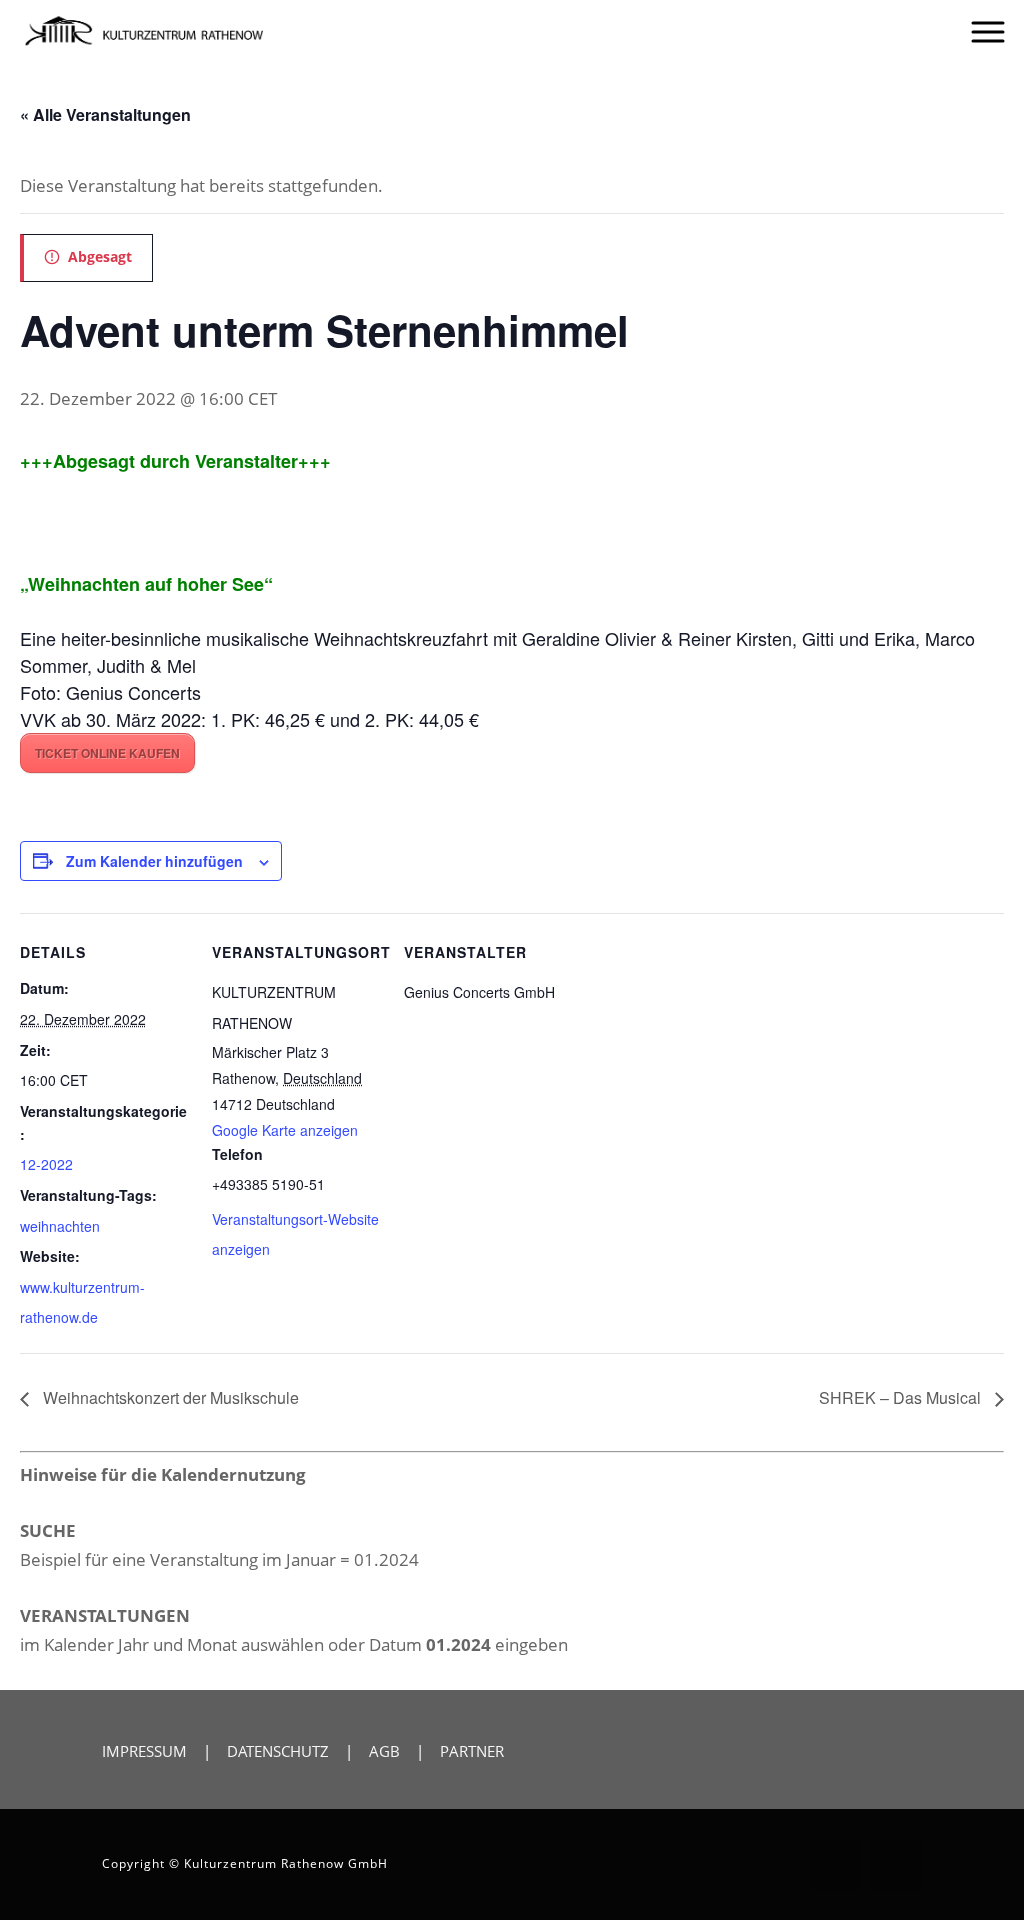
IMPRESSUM (144, 1751)
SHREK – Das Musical (902, 1397)
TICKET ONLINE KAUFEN (107, 753)
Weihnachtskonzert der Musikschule (169, 1397)
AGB (384, 1751)
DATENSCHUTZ (278, 1751)
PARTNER (472, 1751)
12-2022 (46, 1164)
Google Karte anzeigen (285, 1130)
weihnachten (60, 1226)
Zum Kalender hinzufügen (154, 861)
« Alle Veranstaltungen (105, 114)
